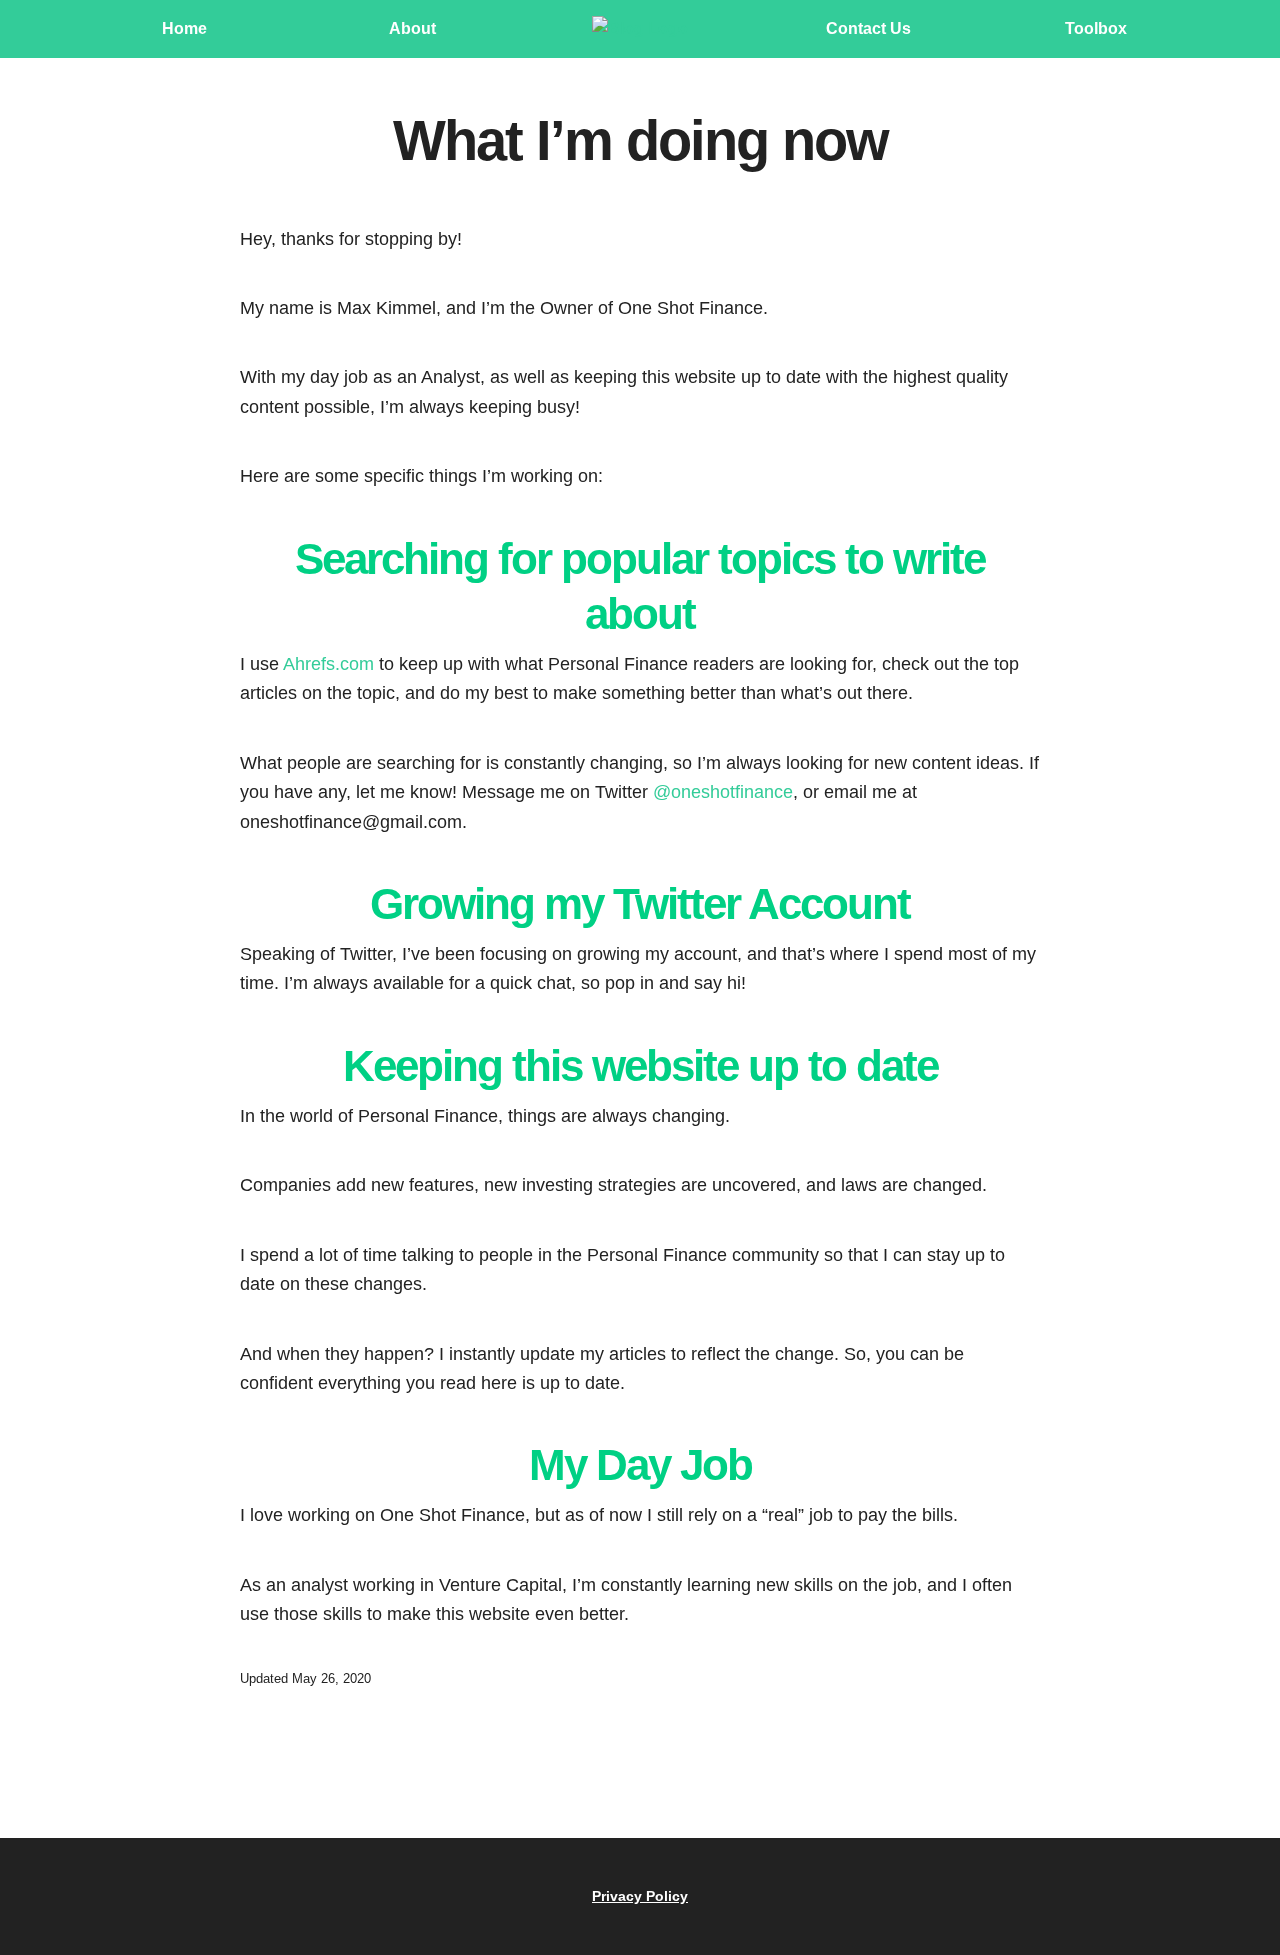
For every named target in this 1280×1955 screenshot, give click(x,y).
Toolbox (1096, 28)
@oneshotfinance (723, 791)
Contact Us (868, 28)
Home (184, 28)
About (412, 28)
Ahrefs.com (328, 663)
